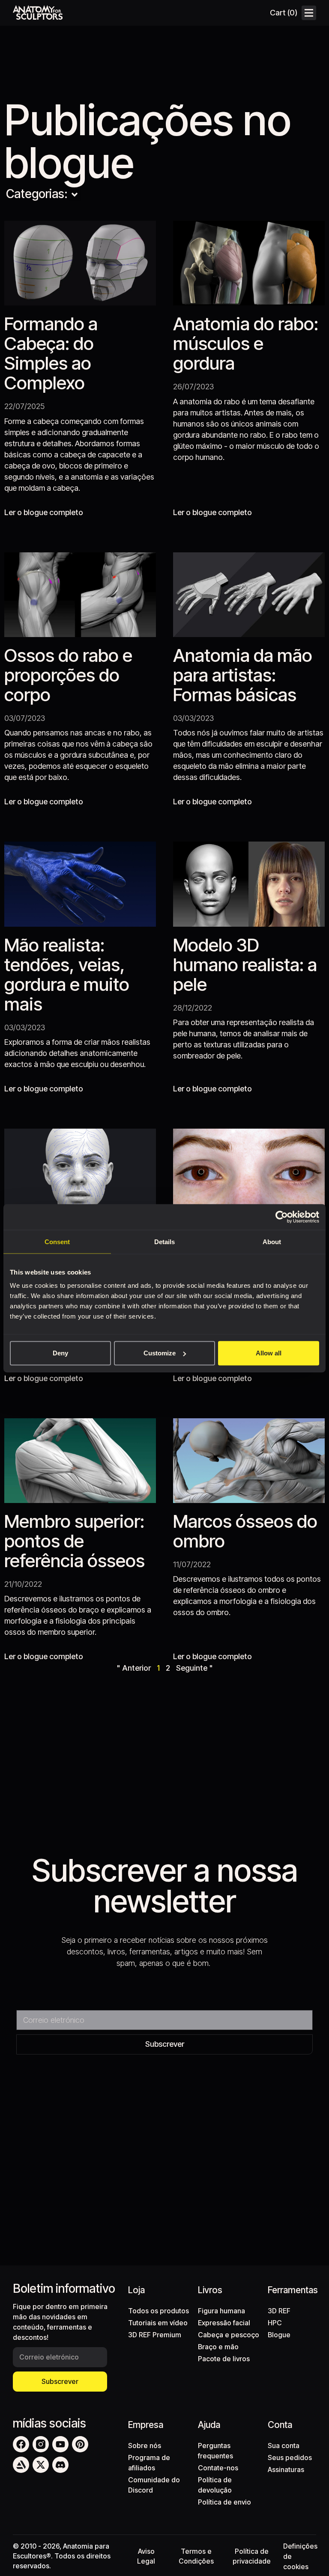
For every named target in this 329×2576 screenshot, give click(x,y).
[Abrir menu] (309, 13)
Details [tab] (164, 1241)
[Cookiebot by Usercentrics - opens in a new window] (282, 1217)
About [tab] (272, 1241)
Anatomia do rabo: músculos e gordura (246, 343)
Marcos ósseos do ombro (245, 1531)
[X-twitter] (41, 2465)
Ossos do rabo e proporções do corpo (68, 675)
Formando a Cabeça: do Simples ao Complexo (51, 353)
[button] (75, 195)
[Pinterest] (80, 2444)
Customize (160, 1353)
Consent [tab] (57, 1241)
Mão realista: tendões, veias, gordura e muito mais (67, 974)
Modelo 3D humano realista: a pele (245, 965)
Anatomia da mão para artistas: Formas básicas (243, 675)
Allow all (269, 1353)
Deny (60, 1353)
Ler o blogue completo (44, 512)
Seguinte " (194, 1668)
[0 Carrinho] (283, 13)
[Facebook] (21, 2444)
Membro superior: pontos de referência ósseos (75, 1541)
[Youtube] (60, 2444)
